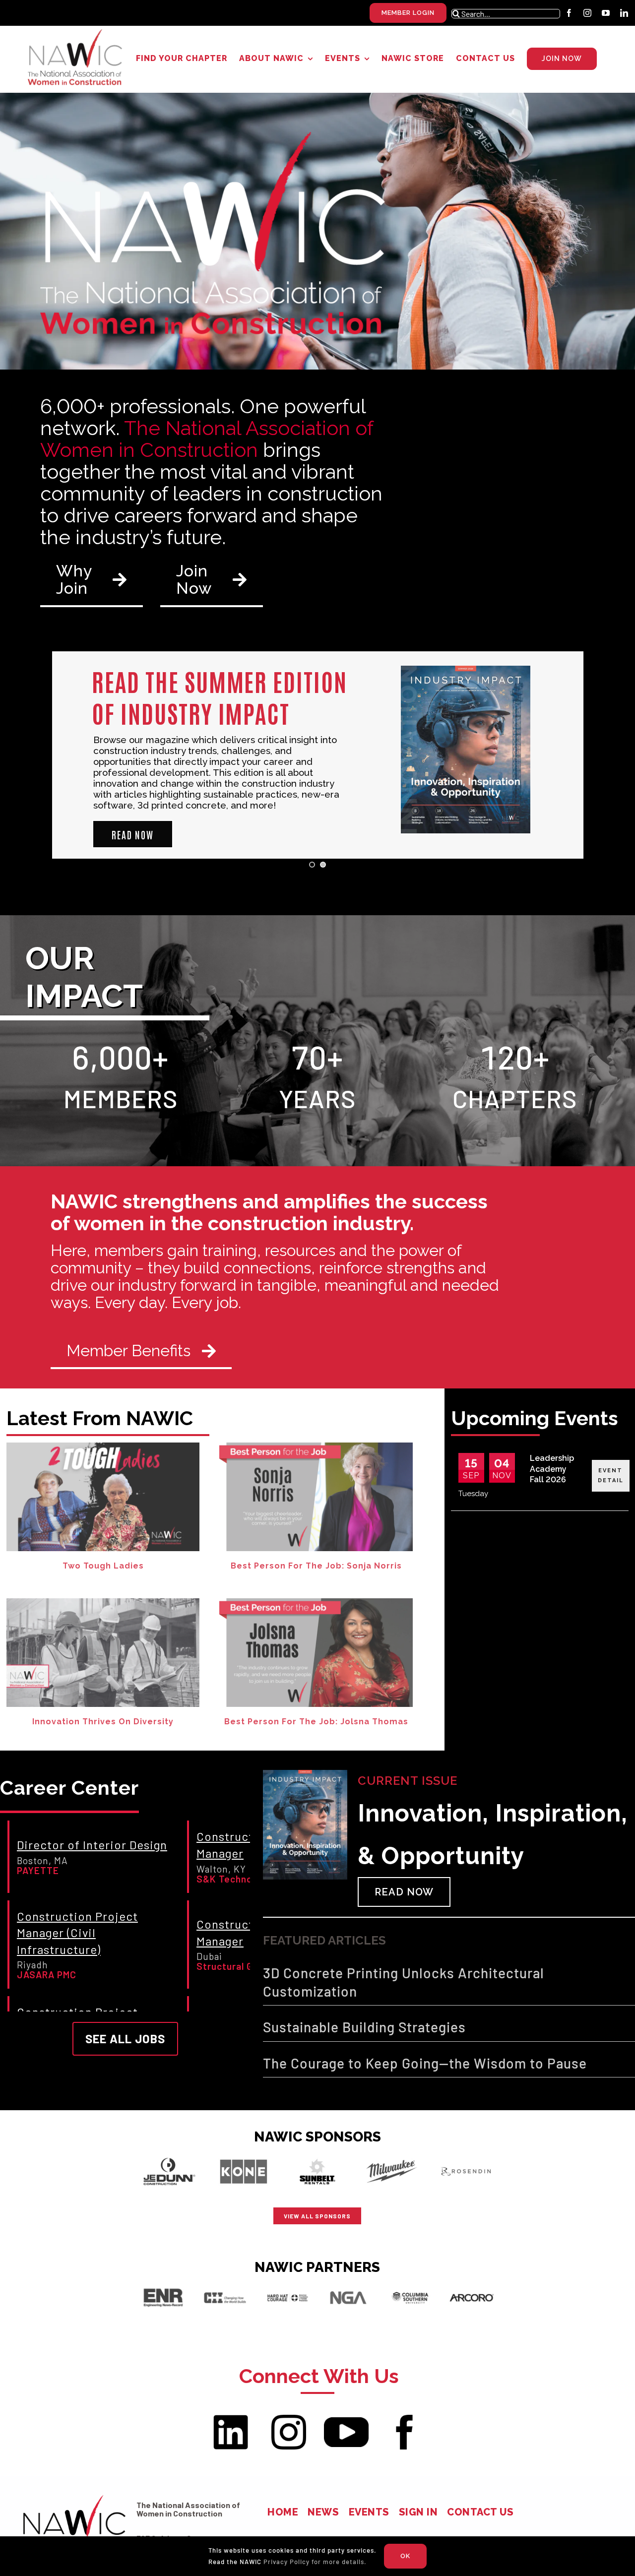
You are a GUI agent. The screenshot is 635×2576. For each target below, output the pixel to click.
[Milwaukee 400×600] (392, 2155)
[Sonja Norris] (316, 1446)
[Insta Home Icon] (289, 2419)
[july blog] (103, 1602)
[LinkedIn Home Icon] (231, 2419)
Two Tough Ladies (103, 1566)
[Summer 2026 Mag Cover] (305, 1774)
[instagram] (588, 13)
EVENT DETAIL (611, 1476)
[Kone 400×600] (243, 2155)
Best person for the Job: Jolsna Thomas (316, 1722)
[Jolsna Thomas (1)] (316, 1602)
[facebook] (569, 13)
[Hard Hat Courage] (287, 2286)
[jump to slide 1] (312, 865)
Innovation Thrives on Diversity (103, 1722)
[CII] (225, 2286)
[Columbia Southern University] (410, 2286)
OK (405, 2556)
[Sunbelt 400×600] (318, 2155)
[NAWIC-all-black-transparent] (74, 2496)
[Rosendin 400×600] (466, 2155)
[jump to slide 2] (323, 865)
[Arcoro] (472, 2286)
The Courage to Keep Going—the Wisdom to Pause (425, 2063)
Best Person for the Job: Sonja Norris (316, 1566)
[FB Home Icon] (404, 2419)
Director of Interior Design (92, 1845)
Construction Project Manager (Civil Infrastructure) (77, 1933)
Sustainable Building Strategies (364, 2027)
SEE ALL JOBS (125, 2039)
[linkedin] (624, 13)
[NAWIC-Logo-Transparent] (76, 32)
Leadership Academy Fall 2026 (552, 1469)
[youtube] (606, 13)
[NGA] (348, 2286)
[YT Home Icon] (346, 2421)
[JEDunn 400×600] (169, 2155)
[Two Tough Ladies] (103, 1446)
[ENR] (163, 2286)
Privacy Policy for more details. (315, 2562)
